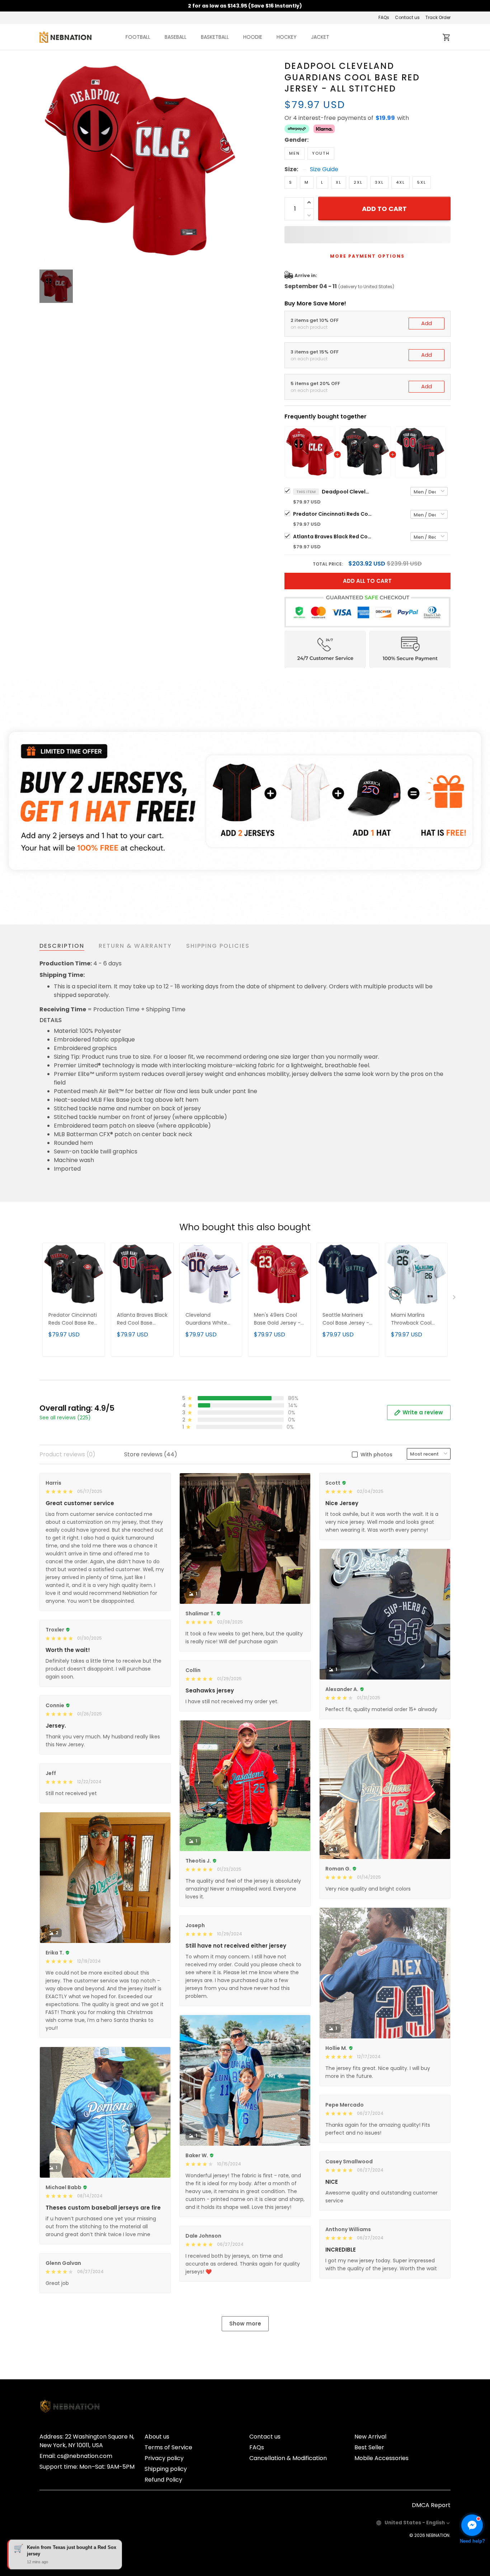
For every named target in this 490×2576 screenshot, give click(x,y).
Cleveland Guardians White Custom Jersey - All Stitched (210, 1319)
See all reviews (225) (65, 1418)
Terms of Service (168, 2447)
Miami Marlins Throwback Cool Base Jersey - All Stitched (411, 1319)
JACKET (320, 37)
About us (157, 2437)
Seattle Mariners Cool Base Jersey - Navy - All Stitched (346, 1319)
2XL (358, 182)
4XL (401, 182)
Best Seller (369, 2447)
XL (339, 182)
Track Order (438, 17)
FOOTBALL (138, 37)
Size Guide (324, 169)
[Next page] (455, 1299)
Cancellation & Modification (288, 2458)
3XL (379, 182)
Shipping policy (166, 2469)
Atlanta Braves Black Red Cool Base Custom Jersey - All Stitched (333, 537)
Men (295, 153)
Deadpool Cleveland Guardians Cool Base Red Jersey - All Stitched (347, 492)
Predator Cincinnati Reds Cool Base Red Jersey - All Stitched (333, 514)
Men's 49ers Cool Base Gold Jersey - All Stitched (277, 1319)
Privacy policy (164, 2458)
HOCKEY (287, 37)
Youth (321, 153)
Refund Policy (163, 2480)
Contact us (407, 17)
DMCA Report (431, 2505)
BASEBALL (176, 37)
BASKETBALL (215, 37)
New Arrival (370, 2437)
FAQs (384, 17)
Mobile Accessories (381, 2458)
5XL (422, 182)
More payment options (367, 256)
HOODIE (253, 37)
